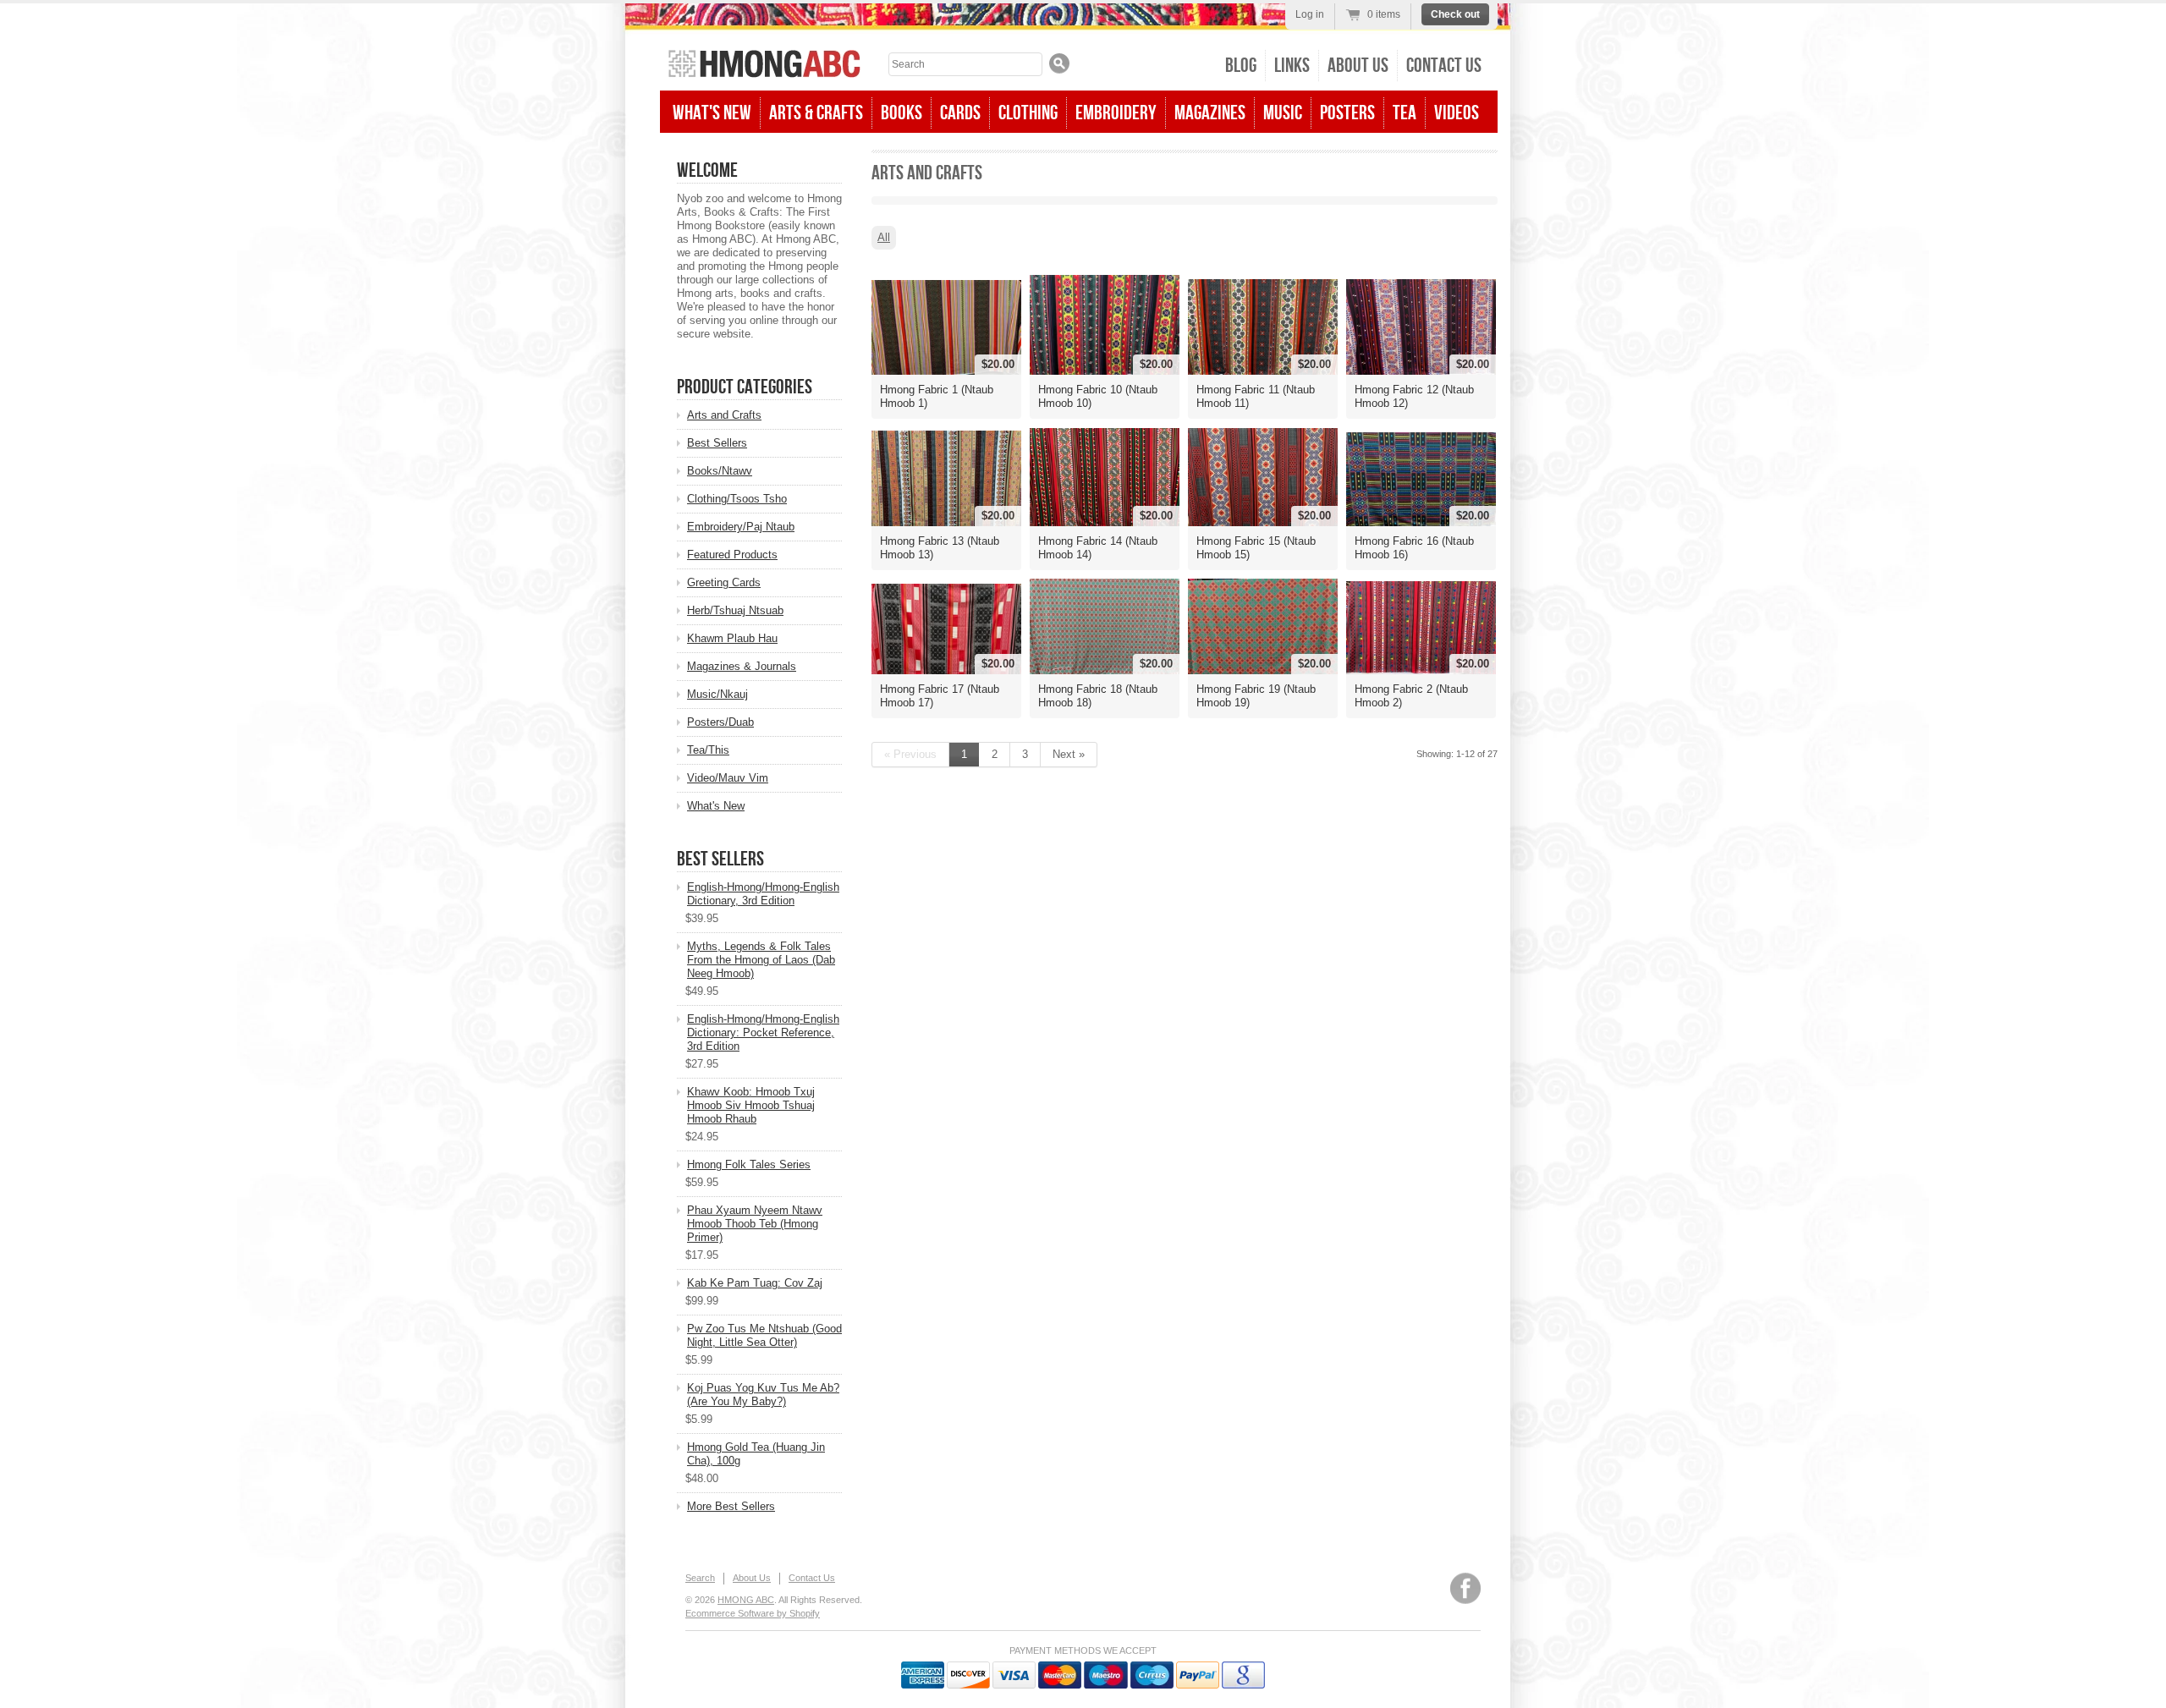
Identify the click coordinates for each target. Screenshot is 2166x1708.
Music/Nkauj (717, 694)
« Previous (910, 754)
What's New (712, 113)
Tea (1405, 113)
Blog (1241, 66)
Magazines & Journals (742, 666)
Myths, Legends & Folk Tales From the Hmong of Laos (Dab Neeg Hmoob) (761, 960)
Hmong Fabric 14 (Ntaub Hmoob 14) (1098, 548)
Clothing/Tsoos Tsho (737, 499)
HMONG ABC (746, 1600)
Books (902, 113)
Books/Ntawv (720, 471)
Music (1283, 113)
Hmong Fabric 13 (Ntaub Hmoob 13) (940, 548)
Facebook (1465, 1588)
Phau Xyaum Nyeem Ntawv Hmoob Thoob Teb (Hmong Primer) (755, 1224)
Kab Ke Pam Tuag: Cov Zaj (755, 1283)
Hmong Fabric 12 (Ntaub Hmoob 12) (1414, 396)
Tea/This (708, 750)
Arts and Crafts (724, 415)
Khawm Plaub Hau (732, 638)
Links (1292, 66)
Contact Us (1444, 66)
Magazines (1210, 113)
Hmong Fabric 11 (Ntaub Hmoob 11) (1256, 396)
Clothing (1028, 113)
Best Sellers (717, 443)
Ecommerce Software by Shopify (753, 1613)
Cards (960, 113)
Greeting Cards (724, 582)
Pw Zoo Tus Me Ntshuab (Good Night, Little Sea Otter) (764, 1335)
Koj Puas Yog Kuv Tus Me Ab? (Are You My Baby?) (763, 1395)
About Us (1358, 66)
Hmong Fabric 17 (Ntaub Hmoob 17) (940, 696)
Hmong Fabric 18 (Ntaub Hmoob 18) (1098, 696)
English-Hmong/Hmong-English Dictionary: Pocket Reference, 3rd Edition (763, 1032)
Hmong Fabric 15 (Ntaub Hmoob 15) (1256, 548)
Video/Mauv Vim (728, 778)
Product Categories (745, 387)
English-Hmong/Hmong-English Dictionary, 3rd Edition (763, 894)
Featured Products (732, 555)
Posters (1347, 113)
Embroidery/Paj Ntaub (741, 527)
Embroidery (1116, 113)
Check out (1455, 14)
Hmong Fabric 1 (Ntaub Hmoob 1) (937, 396)
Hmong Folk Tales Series (749, 1164)
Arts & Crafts (816, 113)
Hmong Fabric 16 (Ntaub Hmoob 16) (1414, 548)
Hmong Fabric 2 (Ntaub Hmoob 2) (1411, 696)
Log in (1310, 14)
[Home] (764, 66)
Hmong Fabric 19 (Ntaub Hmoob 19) (1256, 696)
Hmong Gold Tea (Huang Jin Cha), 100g (756, 1454)
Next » (1069, 754)
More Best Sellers (731, 1506)
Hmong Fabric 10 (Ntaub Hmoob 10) (1098, 396)
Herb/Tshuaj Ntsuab (735, 610)
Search (700, 1578)
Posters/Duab (720, 722)
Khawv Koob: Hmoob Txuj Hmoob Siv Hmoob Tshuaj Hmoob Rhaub (751, 1105)
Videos (1457, 113)
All (884, 237)
